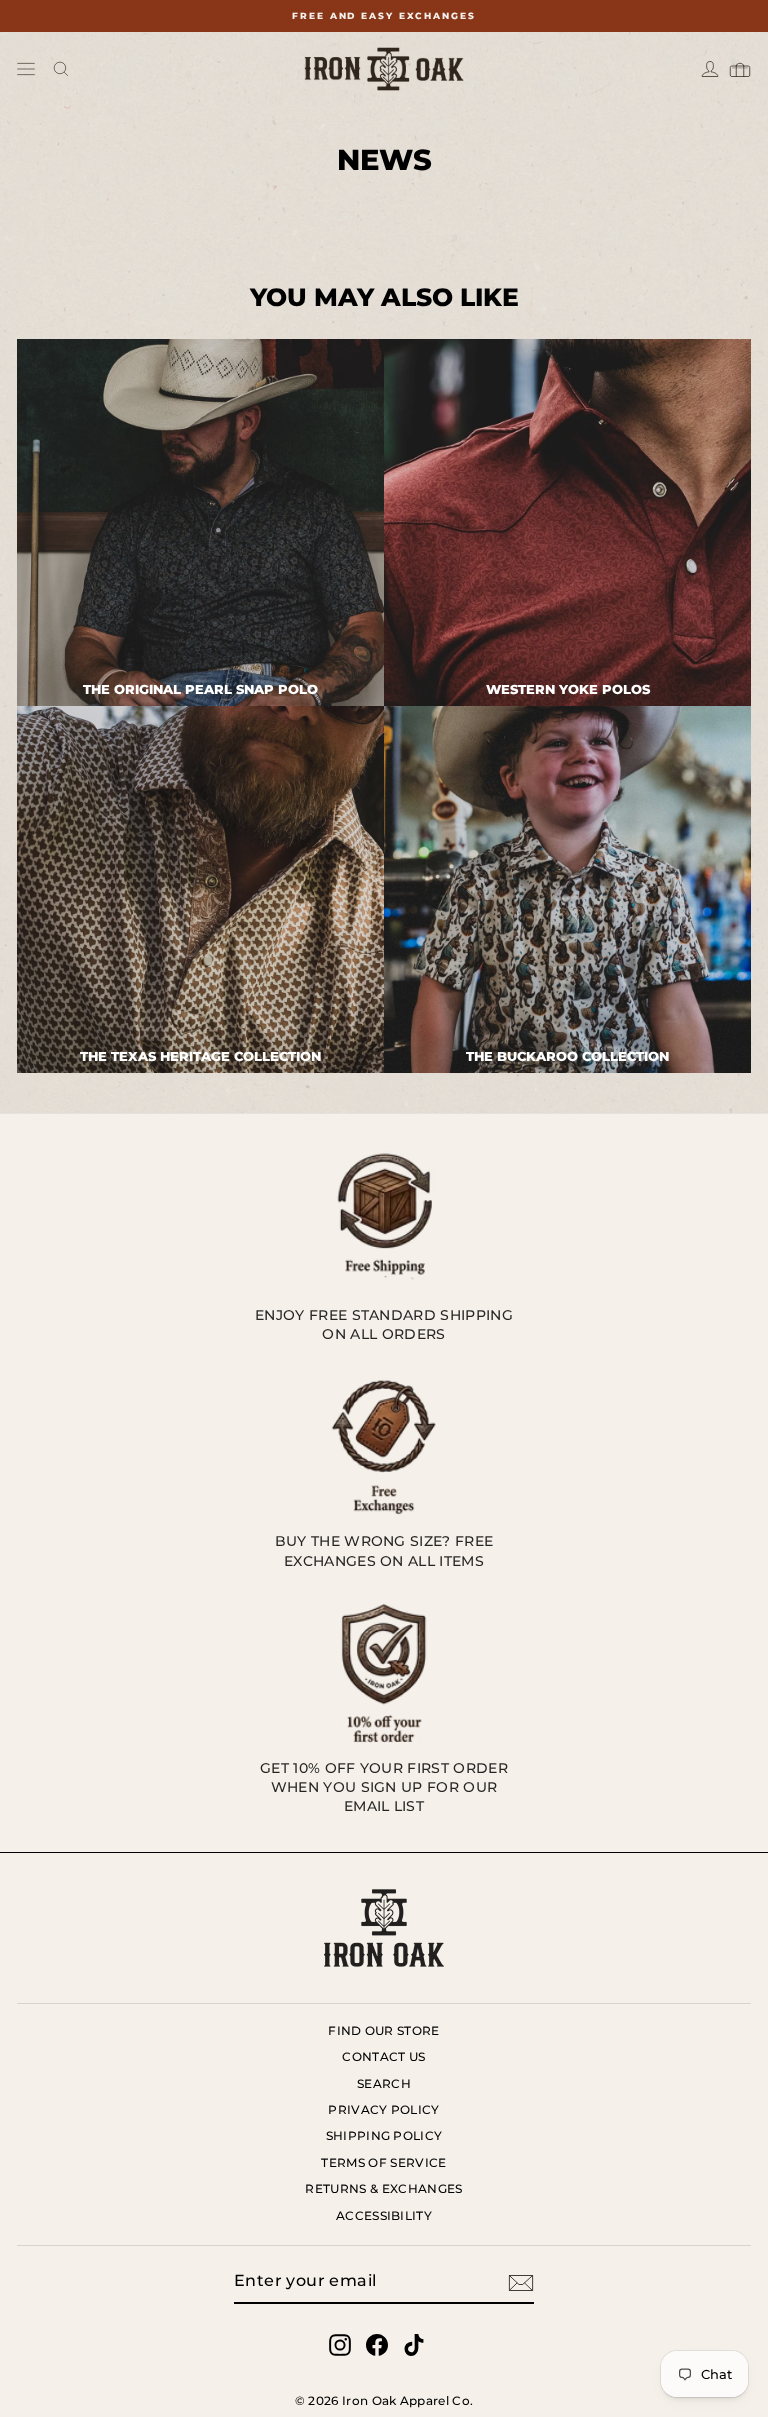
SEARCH (384, 2083)
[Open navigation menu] (26, 69)
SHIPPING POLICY (384, 2135)
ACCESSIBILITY (384, 2215)
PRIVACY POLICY (384, 2109)
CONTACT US (383, 2056)
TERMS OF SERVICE (383, 2162)
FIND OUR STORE (384, 2030)
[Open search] (61, 69)
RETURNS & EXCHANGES (383, 2188)
